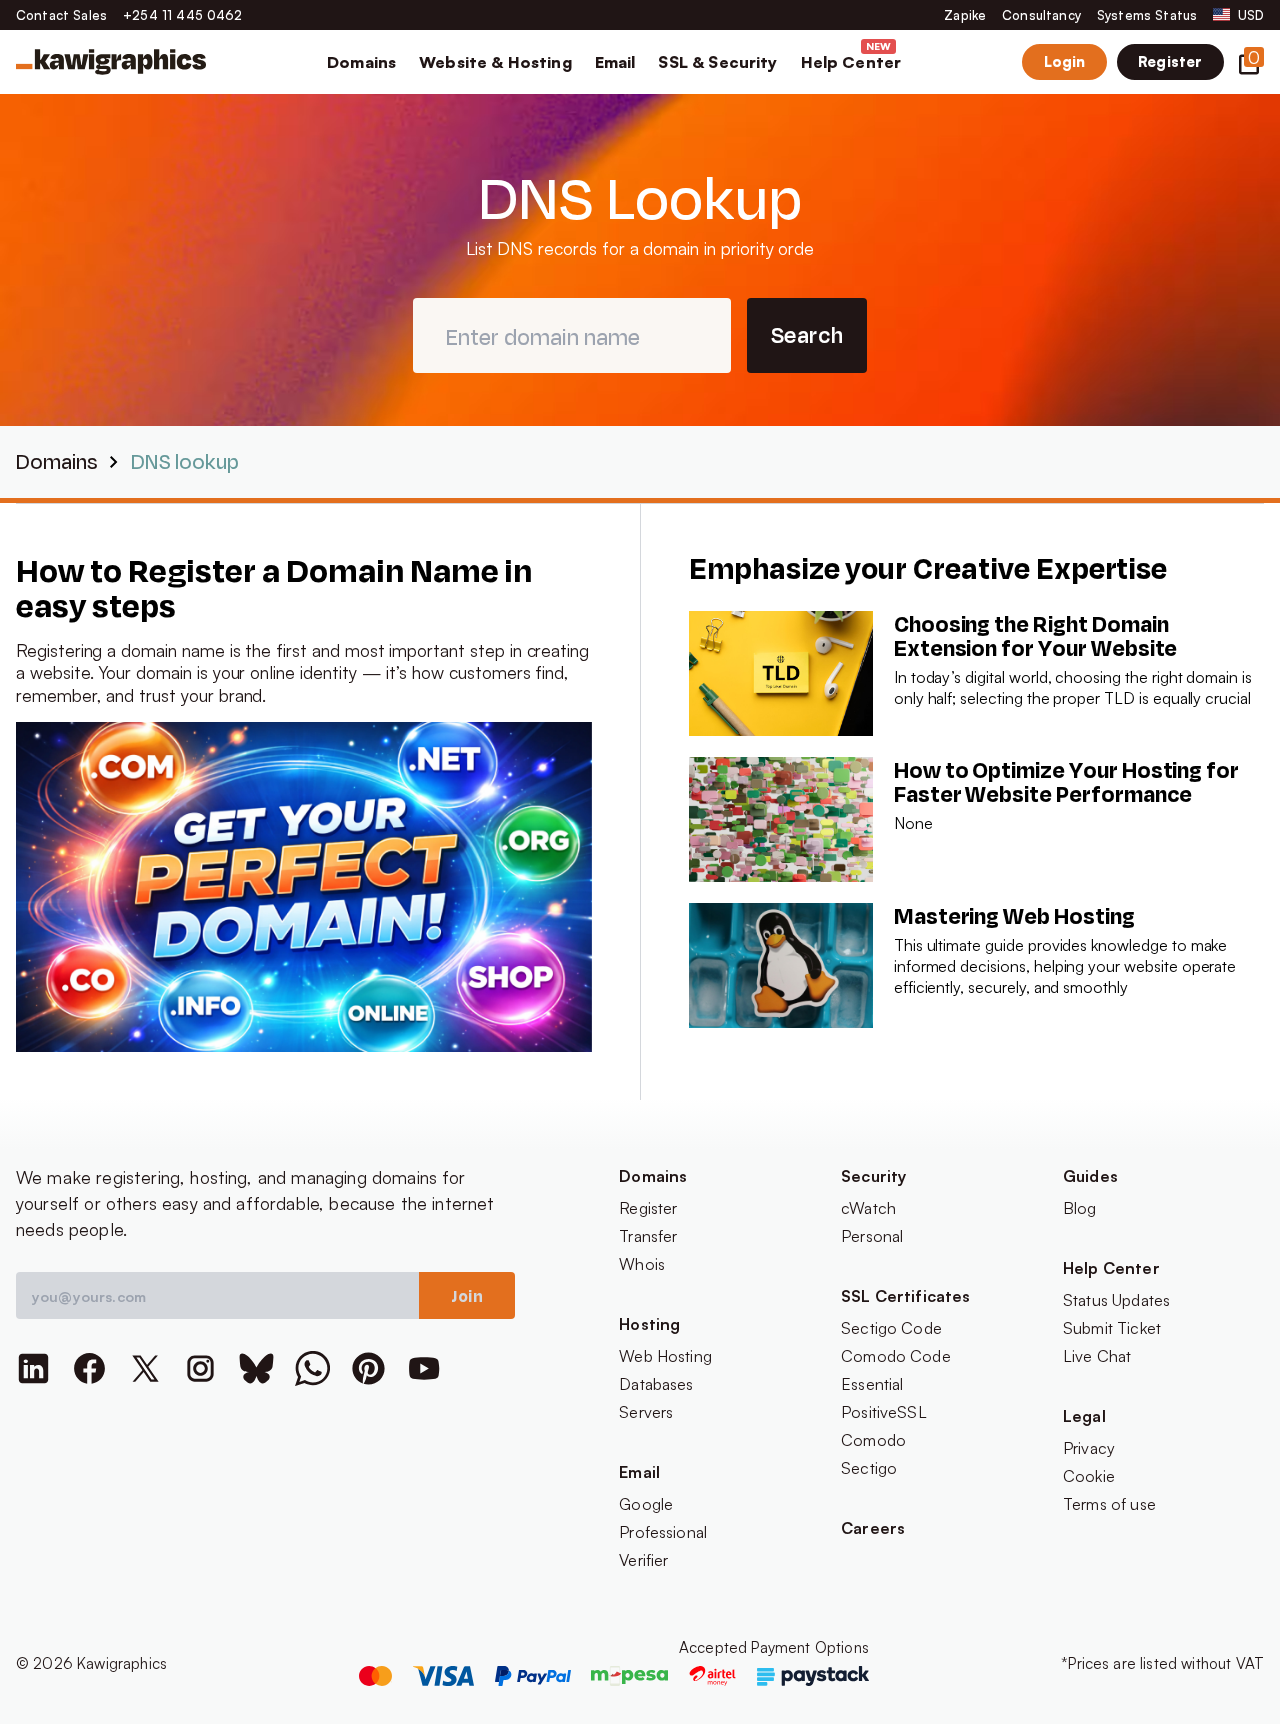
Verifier (643, 1560)
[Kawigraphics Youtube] (424, 1368)
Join (467, 1295)
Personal (872, 1236)
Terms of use (1109, 1504)
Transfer (648, 1236)
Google (646, 1504)
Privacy (1089, 1448)
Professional (663, 1532)
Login (1065, 61)
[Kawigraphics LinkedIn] (33, 1368)
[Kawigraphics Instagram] (200, 1368)
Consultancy (1041, 14)
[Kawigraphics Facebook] (89, 1368)
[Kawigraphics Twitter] (145, 1368)
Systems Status (1147, 14)
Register (1170, 61)
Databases (656, 1384)
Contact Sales (61, 14)
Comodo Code (896, 1356)
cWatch (868, 1208)
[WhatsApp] (312, 1368)
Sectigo (869, 1468)
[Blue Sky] (256, 1368)
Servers (646, 1412)
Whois (642, 1264)
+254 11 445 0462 (183, 14)
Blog (1080, 1208)
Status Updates (1116, 1300)
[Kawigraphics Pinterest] (368, 1368)
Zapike (965, 14)
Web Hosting (665, 1356)
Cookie (1089, 1476)
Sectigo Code (891, 1328)
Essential (872, 1384)
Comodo (873, 1440)
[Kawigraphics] (111, 62)
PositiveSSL (884, 1412)
